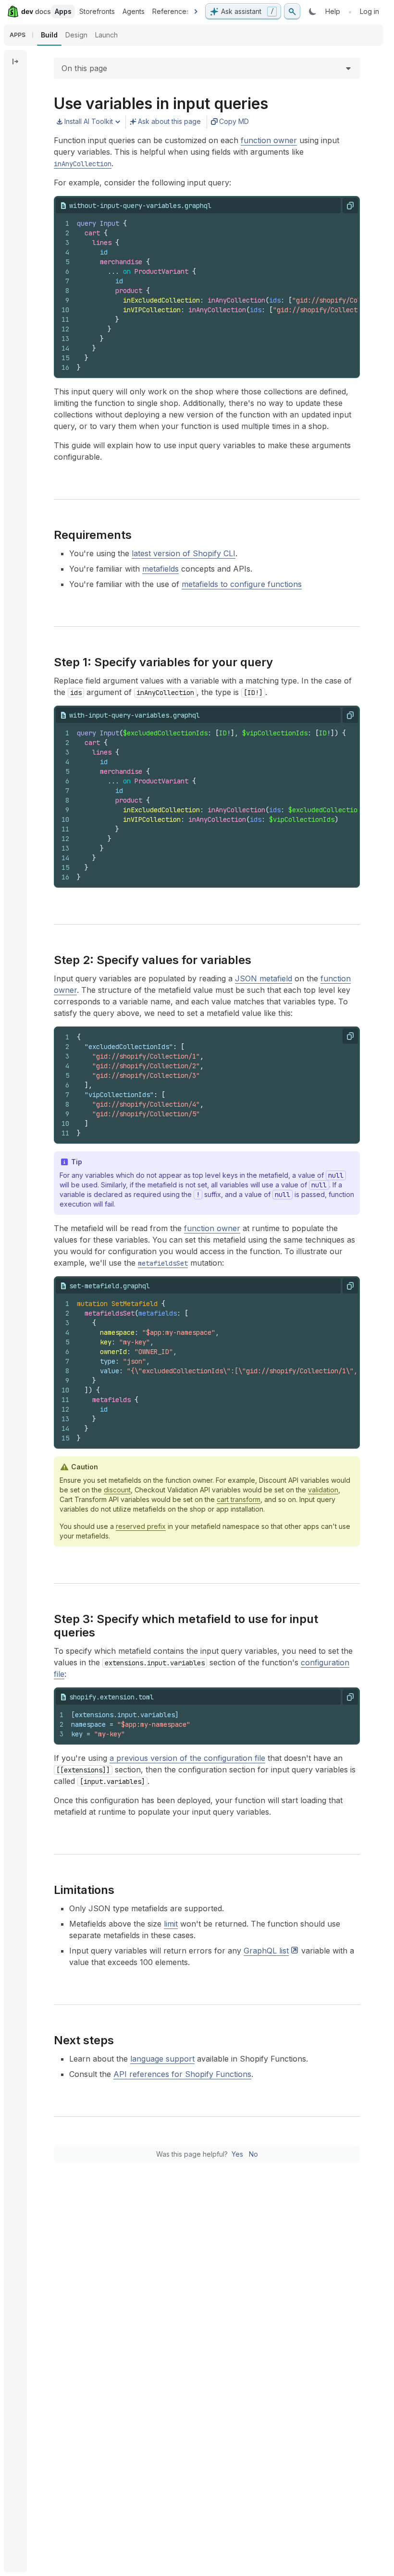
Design (76, 35)
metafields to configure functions (242, 584)
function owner (269, 140)
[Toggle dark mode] (313, 12)
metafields (160, 569)
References (171, 11)
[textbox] (224, 805)
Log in (369, 11)
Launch (106, 35)
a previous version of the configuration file (187, 1758)
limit (171, 1924)
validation (323, 1490)
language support (162, 2059)
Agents (134, 11)
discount (117, 1490)
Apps (63, 11)
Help (333, 11)
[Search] (292, 12)
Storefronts (97, 11)
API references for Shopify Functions (182, 2074)
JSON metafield (264, 978)
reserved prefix (141, 1526)
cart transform (239, 1499)
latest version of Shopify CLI (184, 553)
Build (49, 35)
